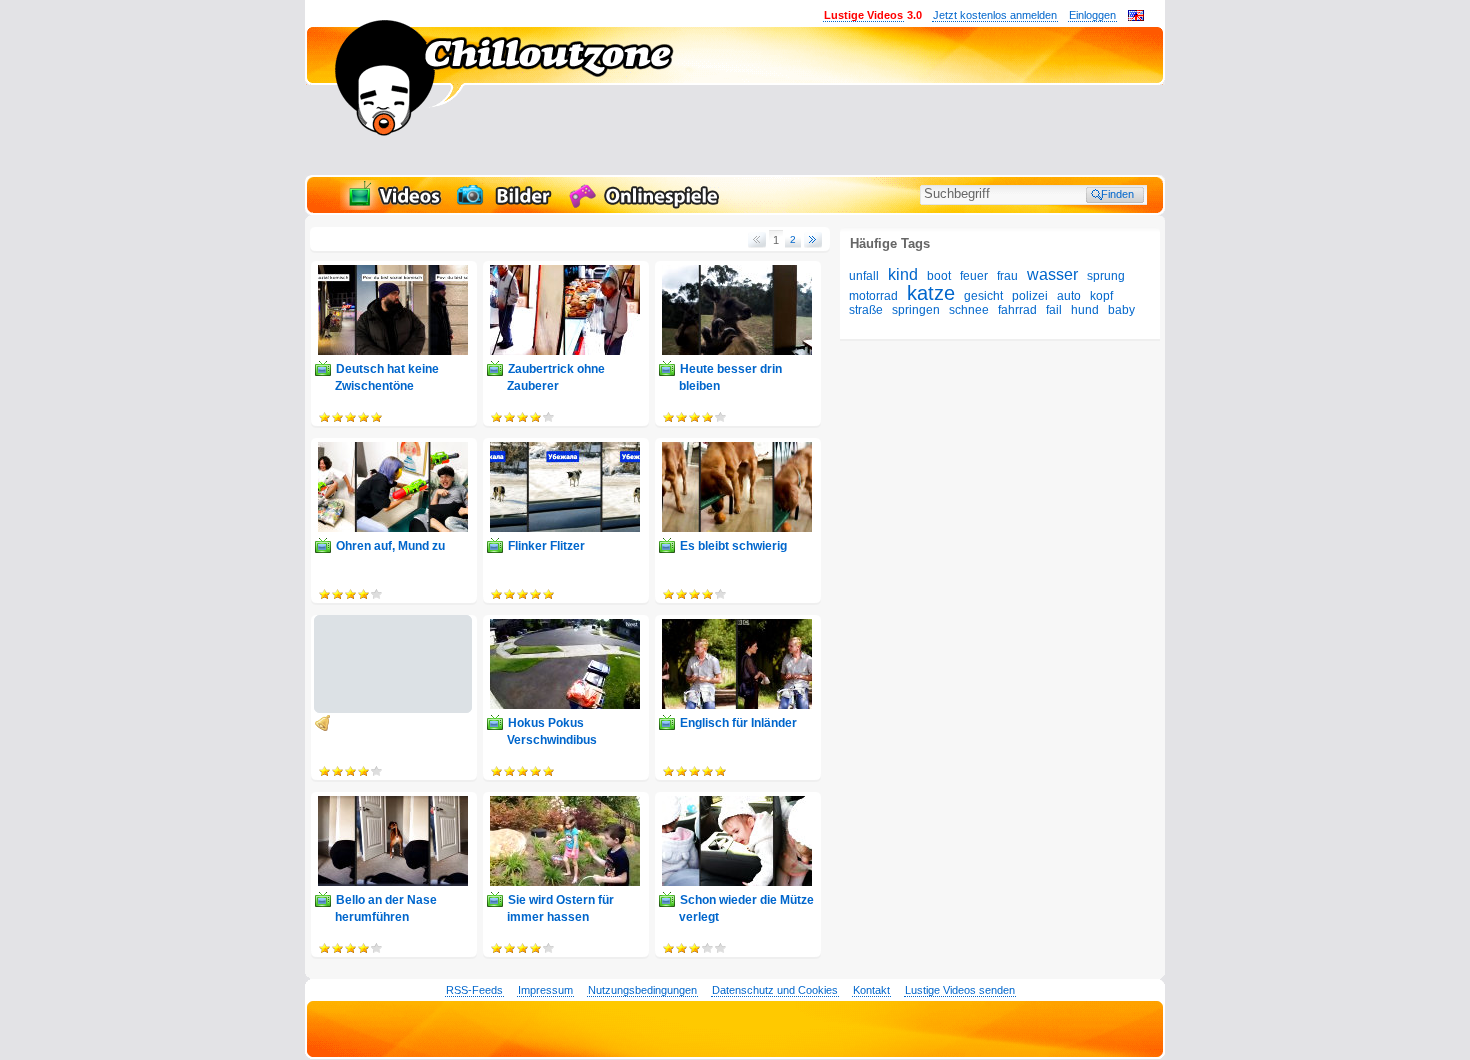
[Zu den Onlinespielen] (647, 206)
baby (1121, 310)
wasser (1052, 274)
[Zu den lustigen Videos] (393, 206)
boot (939, 276)
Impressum (545, 990)
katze (931, 293)
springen (916, 310)
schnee (969, 310)
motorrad (873, 296)
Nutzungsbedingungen (642, 990)
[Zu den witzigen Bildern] (505, 206)
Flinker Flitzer (546, 546)
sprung (1106, 276)
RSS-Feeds (474, 990)
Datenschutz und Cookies (775, 990)
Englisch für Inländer (738, 723)
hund (1085, 310)
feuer (974, 276)
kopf (1101, 296)
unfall (864, 276)
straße (866, 310)
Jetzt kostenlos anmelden (995, 15)
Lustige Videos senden (960, 990)
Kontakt (871, 990)
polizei (1030, 296)
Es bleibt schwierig (733, 546)
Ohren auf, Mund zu (390, 546)
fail (1054, 310)
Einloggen (1092, 15)
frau (1007, 276)
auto (1069, 296)
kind (903, 274)
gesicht (983, 296)
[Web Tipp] (336, 723)
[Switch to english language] (1136, 17)
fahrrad (1017, 310)
